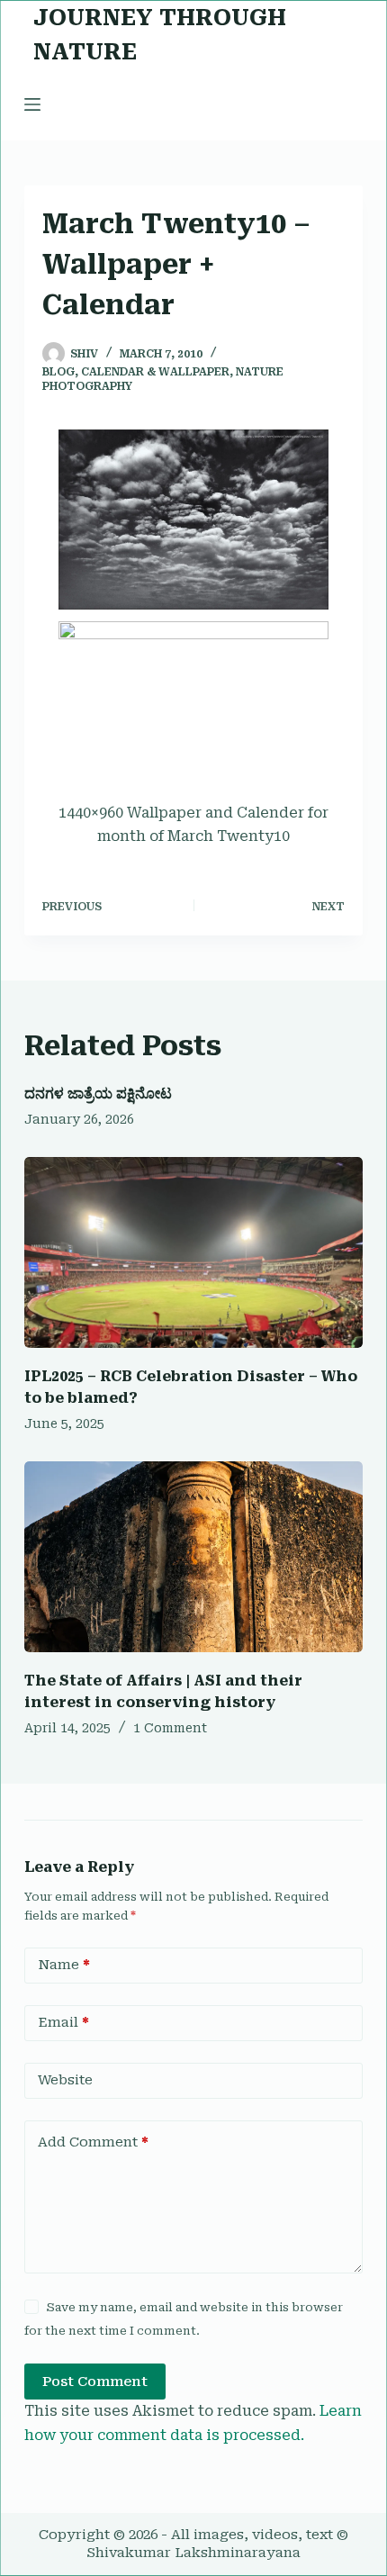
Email (63, 2022)
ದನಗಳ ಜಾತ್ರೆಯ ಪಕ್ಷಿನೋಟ (98, 1094)
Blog (58, 372)
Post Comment (95, 2382)
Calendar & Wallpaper (155, 372)
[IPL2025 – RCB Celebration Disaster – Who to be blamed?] (193, 1252)
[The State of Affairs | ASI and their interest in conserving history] (193, 1557)
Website (65, 2080)
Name (64, 1965)
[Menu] (32, 104)
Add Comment (93, 2142)
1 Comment (170, 1728)
